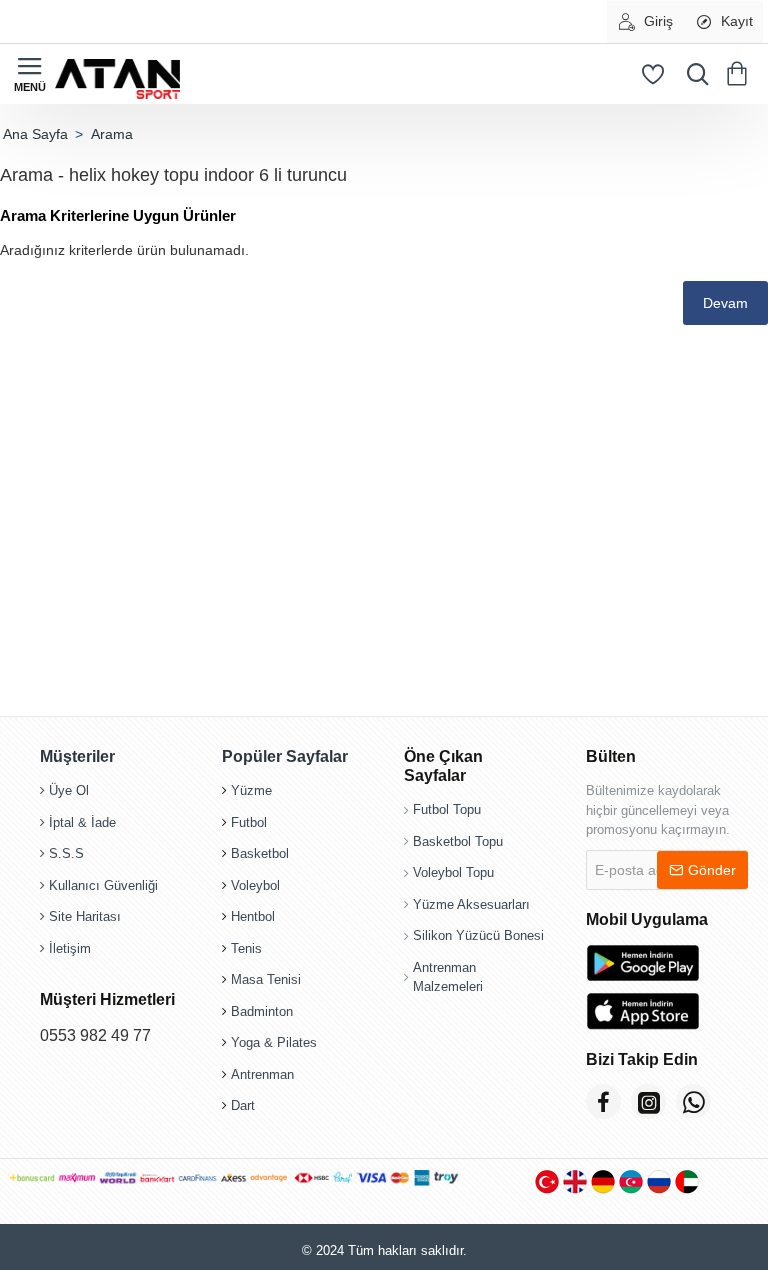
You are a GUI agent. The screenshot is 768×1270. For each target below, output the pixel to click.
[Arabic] (687, 1181)
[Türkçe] (547, 1181)
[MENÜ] (30, 74)
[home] (35, 134)
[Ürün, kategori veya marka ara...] (693, 74)
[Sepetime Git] (740, 74)
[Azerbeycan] (631, 1181)
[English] (575, 1181)
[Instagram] (648, 1101)
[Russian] (659, 1181)
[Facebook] (603, 1101)
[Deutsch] (603, 1181)
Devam (725, 303)
